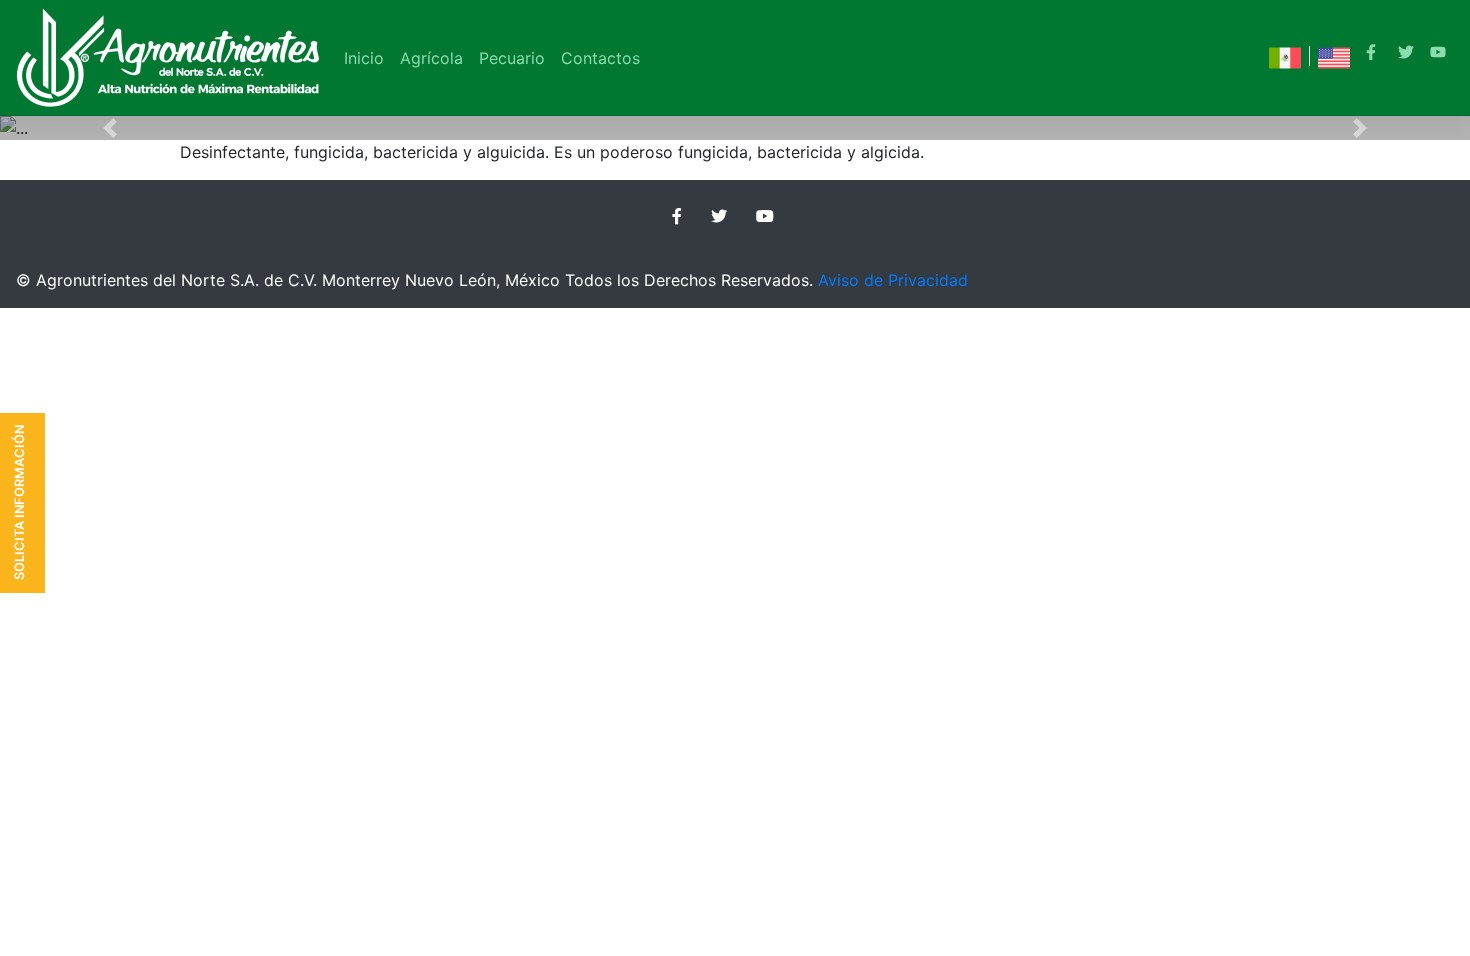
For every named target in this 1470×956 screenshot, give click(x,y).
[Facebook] (1374, 54)
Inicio (364, 58)
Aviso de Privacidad (893, 280)
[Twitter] (1406, 54)
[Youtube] (1438, 54)
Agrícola (431, 58)
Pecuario (512, 58)
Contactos (600, 58)
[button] (110, 128)
